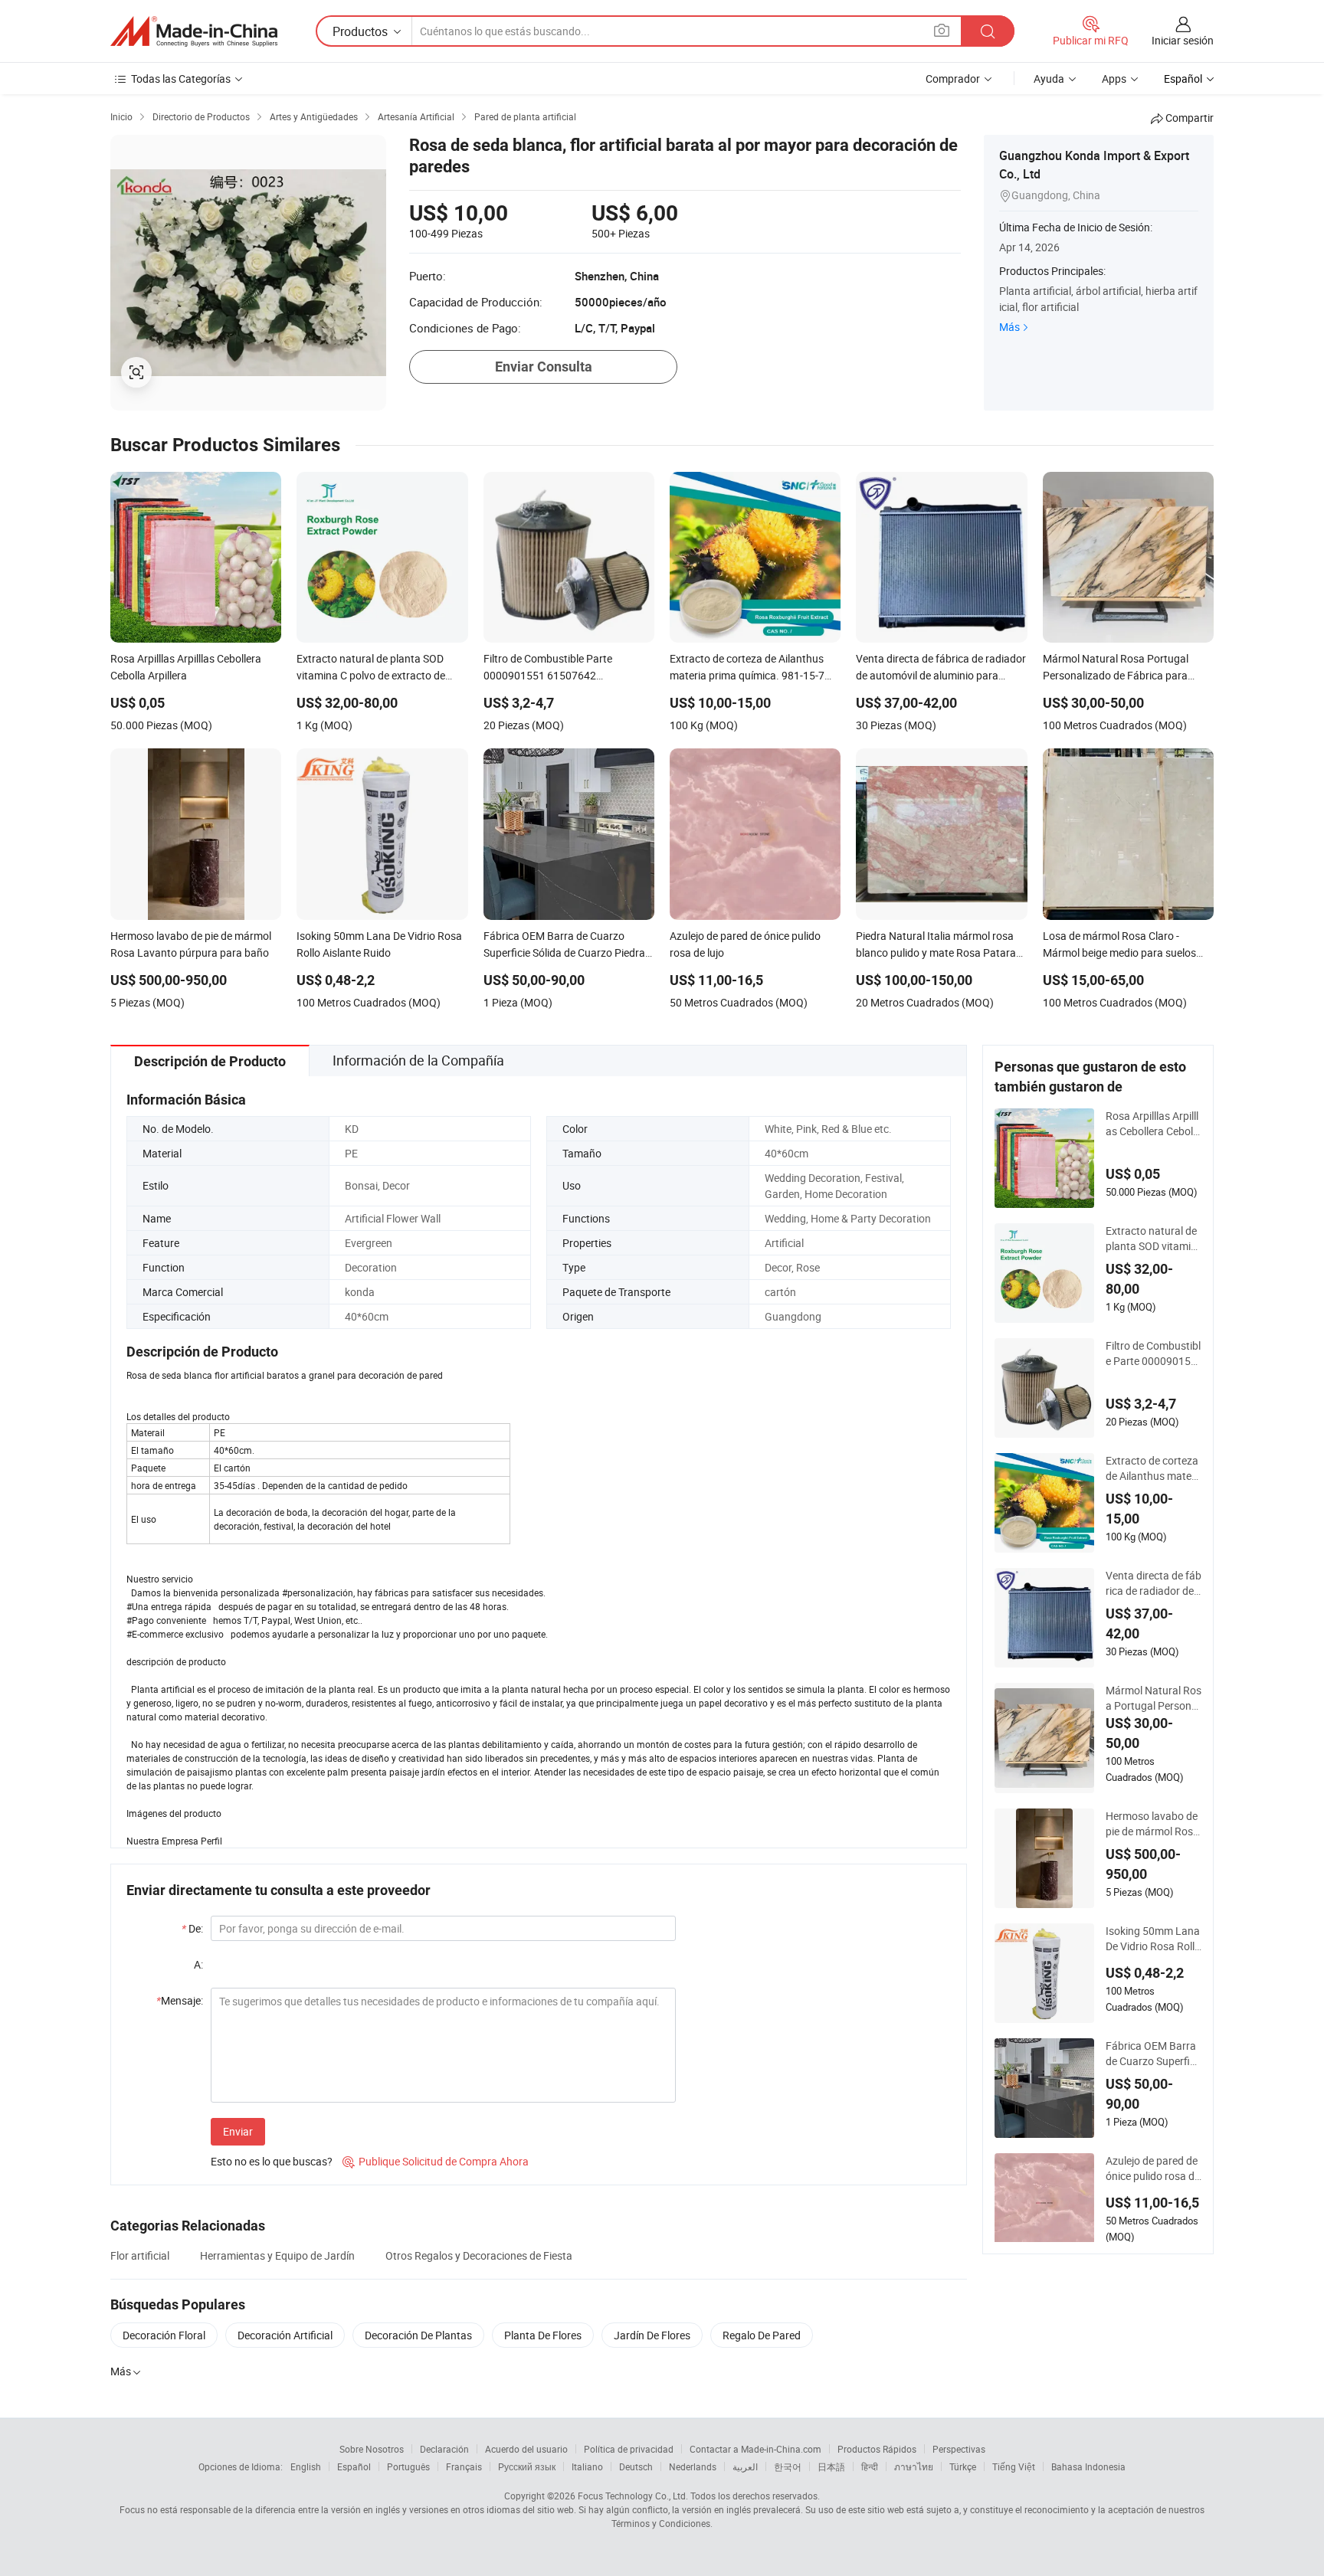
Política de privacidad (629, 2449)
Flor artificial (140, 2255)
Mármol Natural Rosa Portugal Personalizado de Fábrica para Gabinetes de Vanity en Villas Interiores (1154, 1698)
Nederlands (693, 2466)
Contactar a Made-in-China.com (755, 2449)
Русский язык (527, 2466)
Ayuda (1049, 79)
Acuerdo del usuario (526, 2449)
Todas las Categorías (181, 79)
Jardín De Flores (652, 2335)
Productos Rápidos (877, 2449)
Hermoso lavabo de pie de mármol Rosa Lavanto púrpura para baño (1153, 1824)
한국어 (788, 2466)
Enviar (238, 2131)
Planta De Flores (543, 2335)
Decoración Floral (164, 2335)
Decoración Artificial (285, 2335)
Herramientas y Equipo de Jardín (277, 2255)
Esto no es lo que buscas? (272, 2161)
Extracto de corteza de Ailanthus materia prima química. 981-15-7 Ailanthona (1152, 1468)
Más (1009, 327)
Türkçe (963, 2466)
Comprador (953, 79)
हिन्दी (870, 2466)
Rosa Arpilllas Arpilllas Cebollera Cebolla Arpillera (1154, 1124)
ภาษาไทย (914, 2466)
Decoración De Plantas (418, 2335)
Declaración (444, 2449)
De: (192, 1928)
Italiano (587, 2466)
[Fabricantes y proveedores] (194, 31)
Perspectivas (959, 2449)
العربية (745, 2466)
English (306, 2466)
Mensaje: (180, 2000)
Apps (1114, 79)
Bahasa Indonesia (1088, 2466)
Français (464, 2466)
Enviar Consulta (544, 367)
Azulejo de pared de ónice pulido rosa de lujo (1153, 2168)
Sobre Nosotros (372, 2449)
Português (408, 2466)
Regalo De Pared (762, 2335)
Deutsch (636, 2466)
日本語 (831, 2466)
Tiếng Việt (1014, 2466)
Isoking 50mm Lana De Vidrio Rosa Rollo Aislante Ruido (1153, 1939)
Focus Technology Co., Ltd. (633, 2496)
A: (198, 1964)
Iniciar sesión (1183, 40)
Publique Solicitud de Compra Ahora (436, 2161)
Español (354, 2466)
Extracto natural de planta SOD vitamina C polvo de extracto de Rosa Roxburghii (1154, 1239)
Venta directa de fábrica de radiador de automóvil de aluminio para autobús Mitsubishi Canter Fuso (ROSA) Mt (1154, 1583)
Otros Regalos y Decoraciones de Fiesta (479, 2255)
